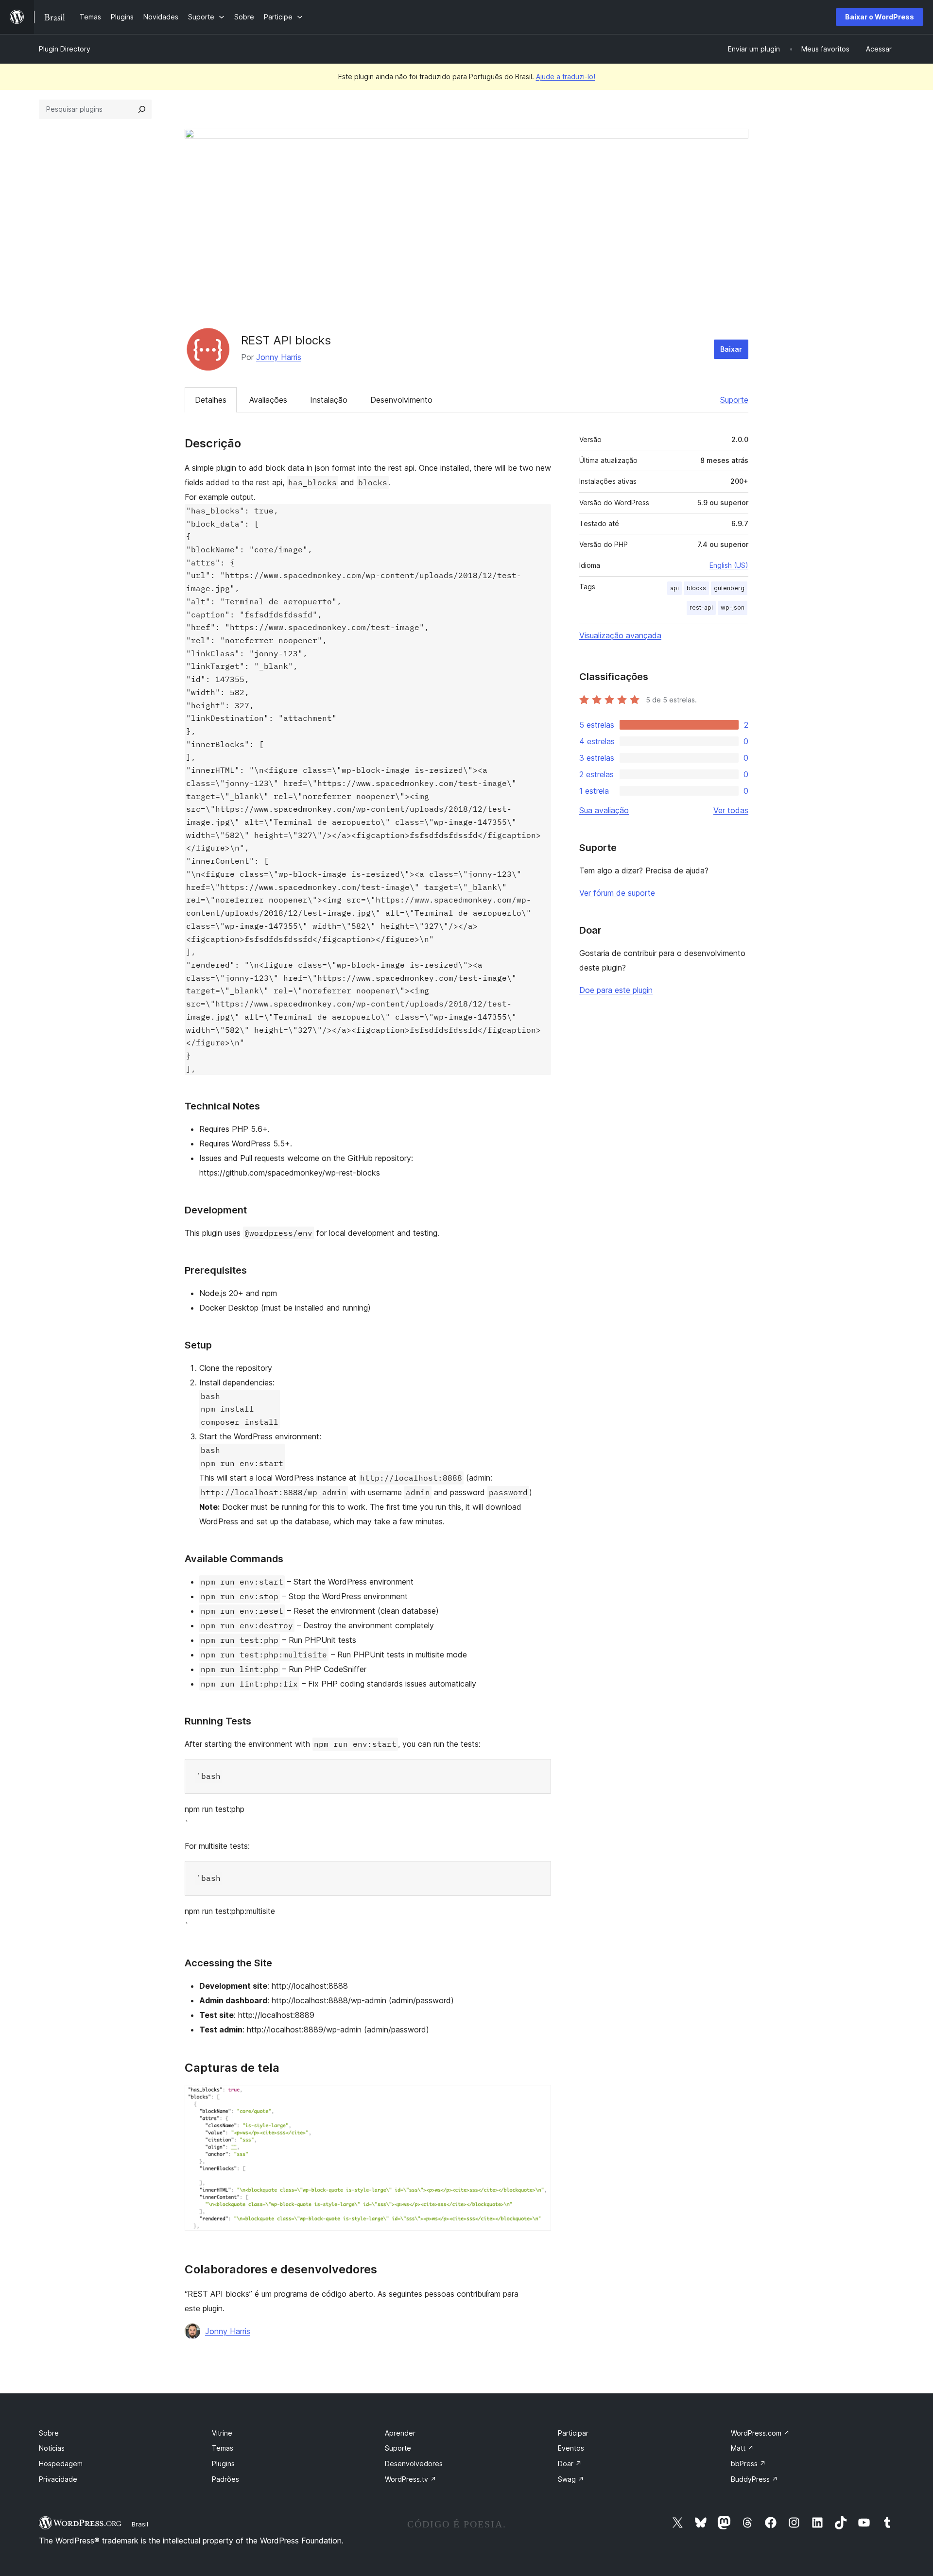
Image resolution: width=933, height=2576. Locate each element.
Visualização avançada (620, 635)
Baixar (731, 349)
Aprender (400, 2433)
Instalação (329, 400)
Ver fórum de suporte (617, 893)
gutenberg (729, 588)
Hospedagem (61, 2464)
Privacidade (58, 2479)
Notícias (52, 2448)
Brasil (140, 2524)
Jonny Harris (279, 357)
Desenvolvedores (414, 2464)
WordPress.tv (411, 2479)
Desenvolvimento (401, 400)
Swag (571, 2479)
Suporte (734, 400)
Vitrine (222, 2433)
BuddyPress (754, 2479)
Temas (223, 2448)
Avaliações (268, 400)
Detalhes (211, 400)
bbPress (748, 2464)
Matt (742, 2448)
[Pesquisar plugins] (142, 109)
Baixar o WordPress (880, 17)
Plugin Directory (65, 49)
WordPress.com (760, 2433)
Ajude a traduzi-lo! (566, 77)
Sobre (49, 2433)
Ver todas (731, 810)
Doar (570, 2464)
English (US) (729, 565)
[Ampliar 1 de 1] (538, 2098)
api (674, 588)
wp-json (733, 607)
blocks (696, 588)
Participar (573, 2433)
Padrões (225, 2479)
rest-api (701, 607)
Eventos (571, 2448)
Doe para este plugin (616, 990)
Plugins (223, 2464)
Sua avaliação (604, 810)
